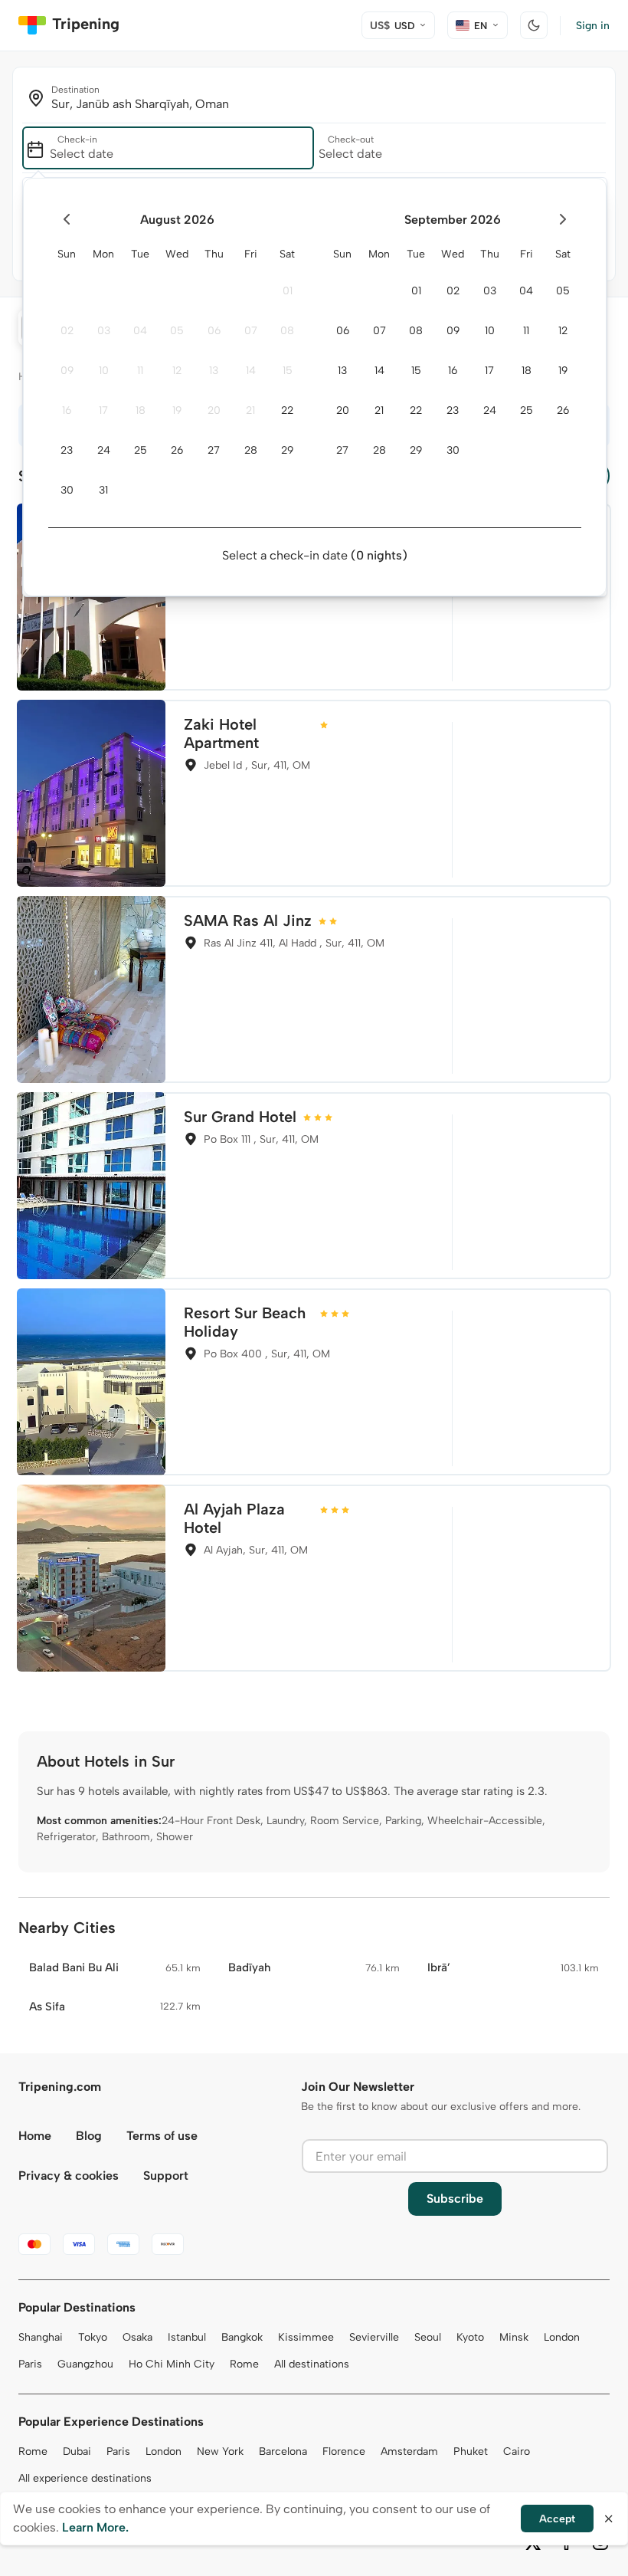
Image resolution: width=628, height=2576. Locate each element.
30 (67, 490)
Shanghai (41, 2337)
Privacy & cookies (69, 2176)
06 (214, 331)
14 (251, 371)
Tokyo (93, 2337)
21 (250, 410)
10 (104, 371)
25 (141, 450)
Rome (244, 2364)
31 (103, 490)
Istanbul (187, 2337)
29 (287, 450)
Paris (30, 2364)
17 (103, 410)
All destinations (312, 2364)
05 (177, 331)
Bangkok (242, 2337)
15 (288, 371)
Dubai (77, 2451)
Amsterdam (409, 2451)
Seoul (428, 2337)
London (562, 2337)
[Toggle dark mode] (534, 25)
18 (141, 410)
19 (177, 410)
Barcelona (283, 2451)
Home (35, 2136)
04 (140, 331)
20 (214, 410)
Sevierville (374, 2337)
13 (214, 371)
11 (140, 371)
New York (220, 2451)
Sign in (593, 26)
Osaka (137, 2337)
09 (67, 371)
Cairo (517, 2451)
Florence (344, 2451)
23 (67, 450)
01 (288, 291)
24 (104, 450)
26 (177, 450)
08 (287, 331)
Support (166, 2176)
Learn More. (95, 2527)
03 (104, 331)
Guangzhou (85, 2364)
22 (287, 410)
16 (67, 410)
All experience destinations (85, 2478)
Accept (557, 2519)
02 (67, 331)
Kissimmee (306, 2337)
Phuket (471, 2451)
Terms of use (162, 2136)
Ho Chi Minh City (172, 2364)
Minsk (514, 2337)
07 (251, 331)
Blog (89, 2136)
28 (251, 450)
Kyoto (470, 2337)
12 (177, 371)
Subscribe (455, 2199)
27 (214, 450)
